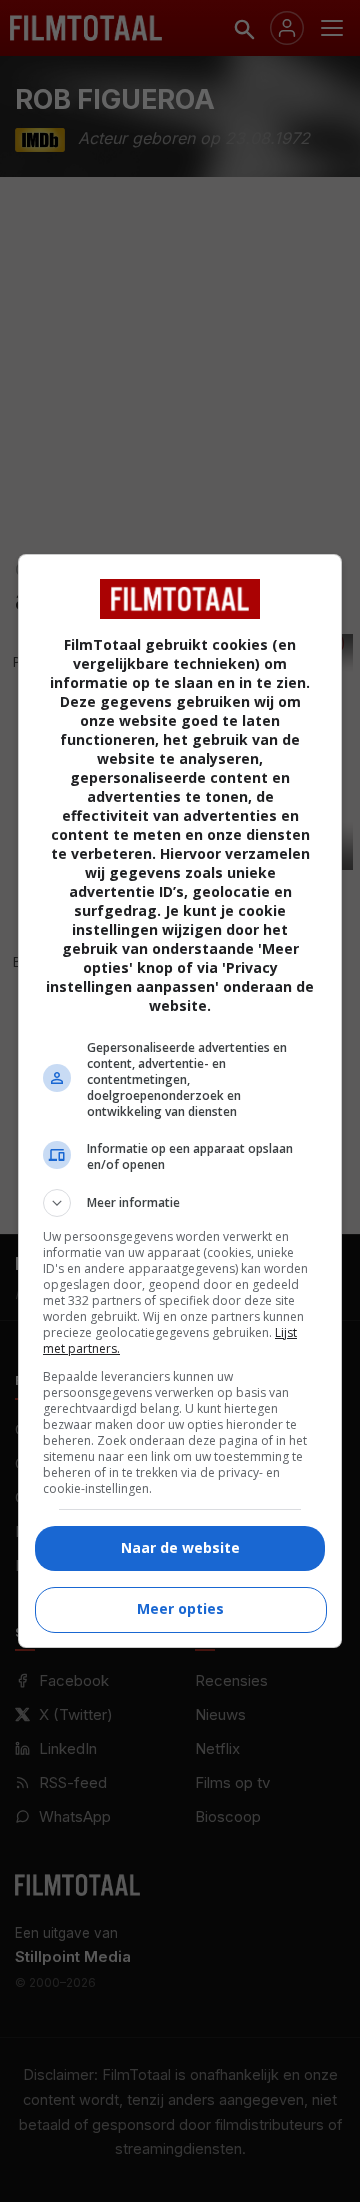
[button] (180, 1203)
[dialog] (180, 1101)
